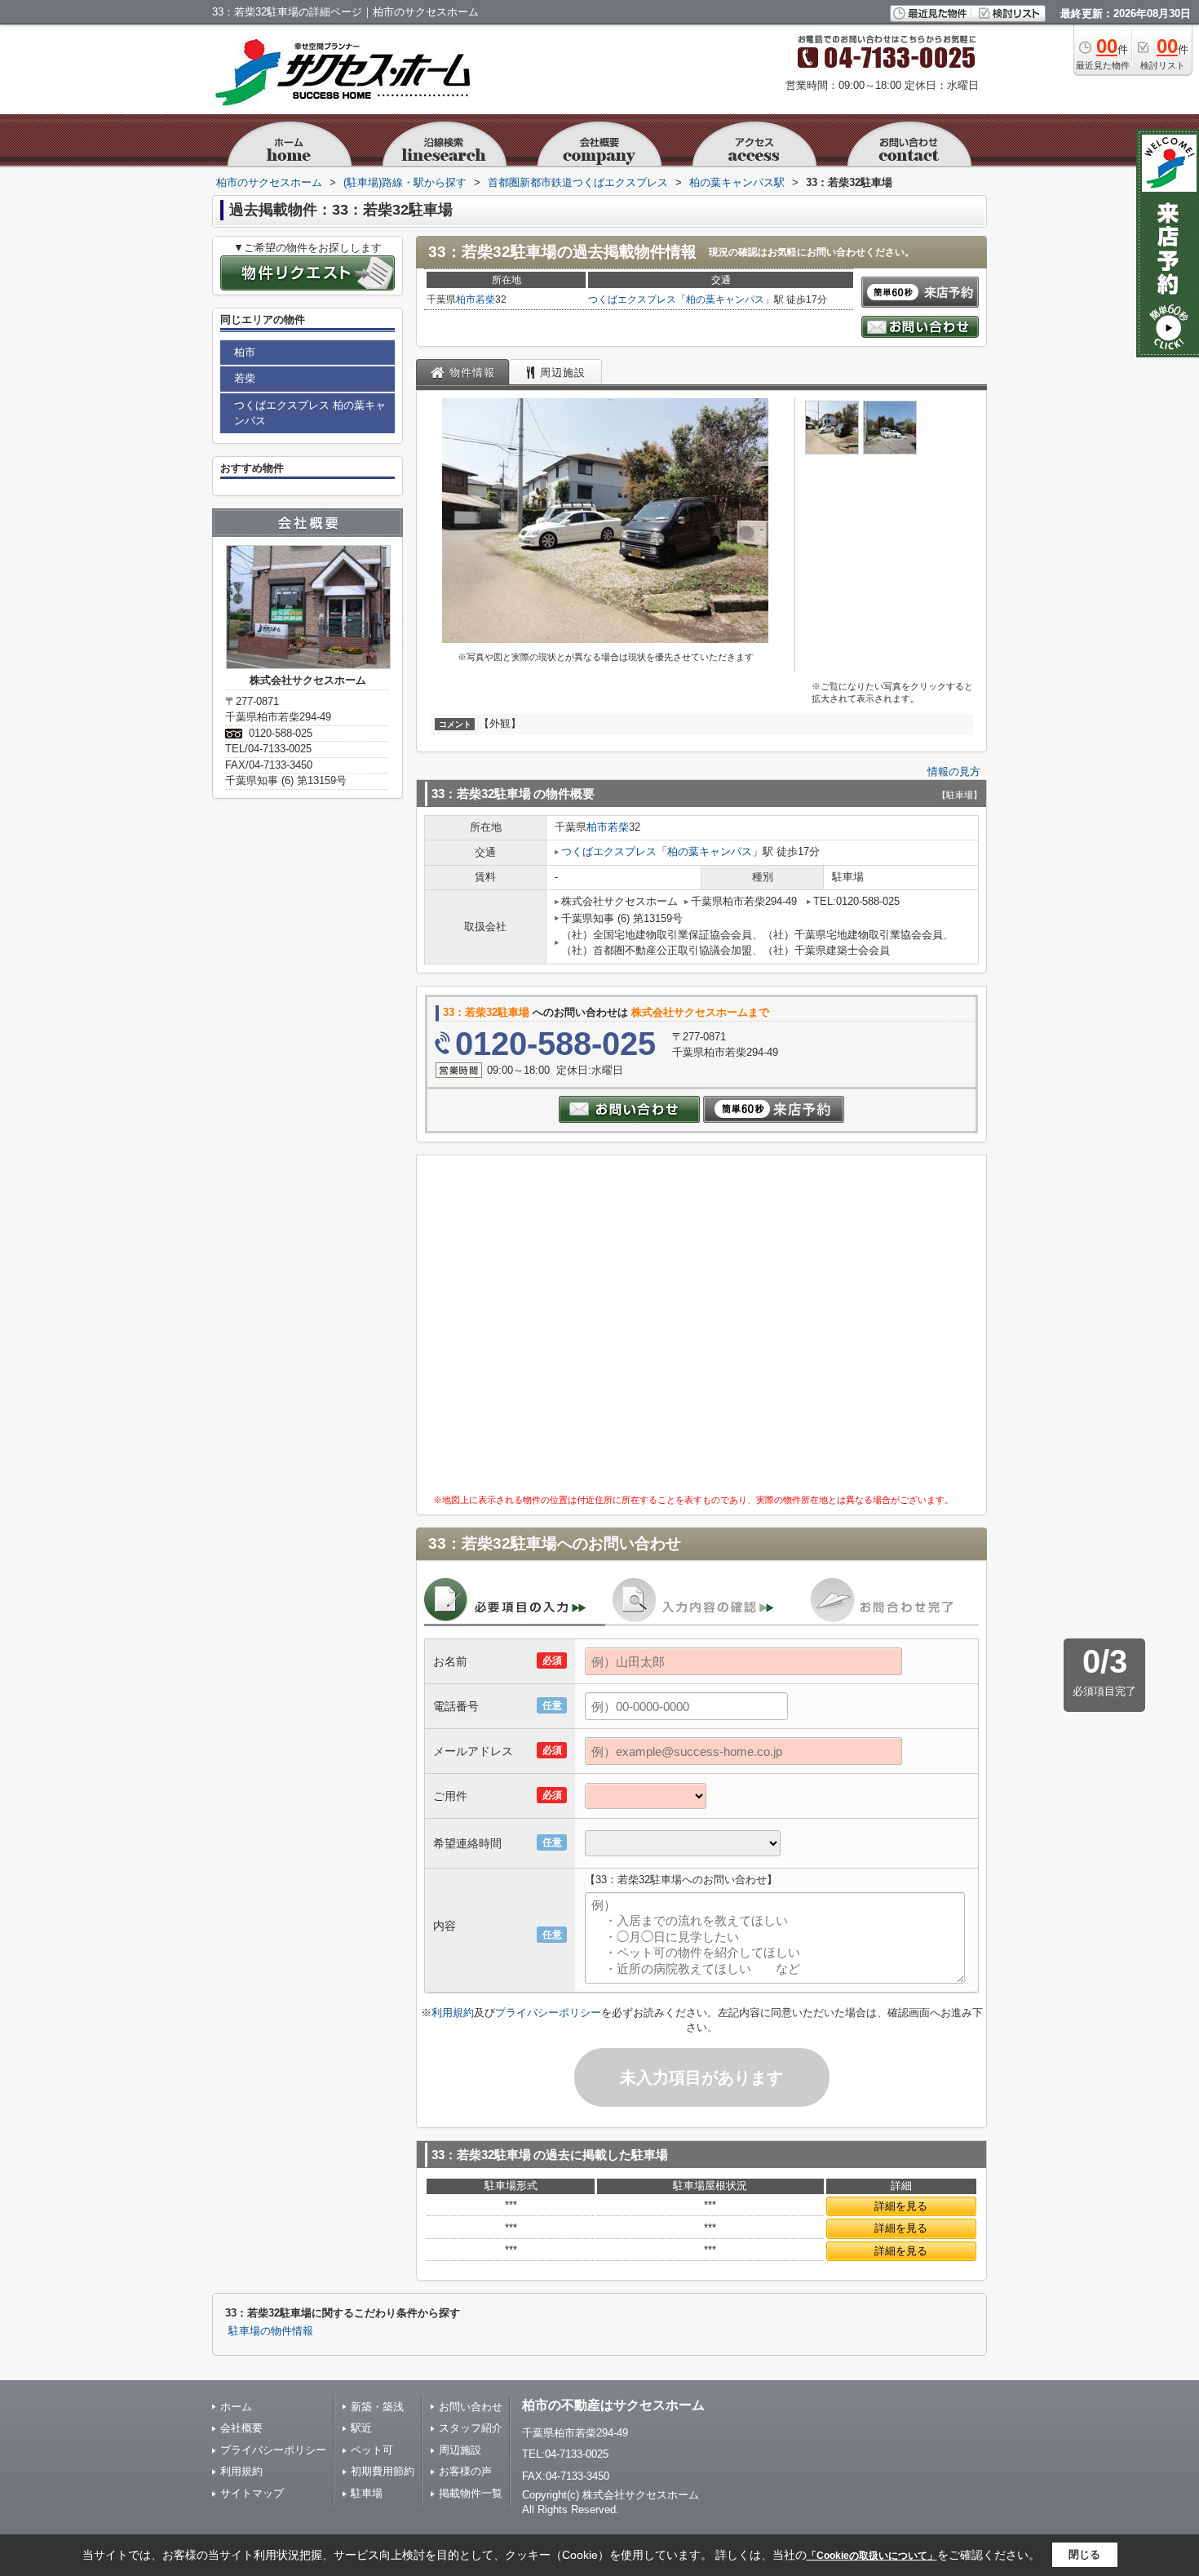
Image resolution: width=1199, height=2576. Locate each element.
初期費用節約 (383, 2471)
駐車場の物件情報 (271, 2331)
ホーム (236, 2407)
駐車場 (367, 2493)
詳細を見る (901, 2206)
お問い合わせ (471, 2407)
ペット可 (372, 2450)
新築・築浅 (377, 2407)
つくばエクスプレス (632, 299)
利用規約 (453, 2013)
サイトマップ (252, 2493)
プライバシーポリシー (548, 2013)
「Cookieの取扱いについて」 (872, 2556)
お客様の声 (465, 2471)
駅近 (361, 2428)
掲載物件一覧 (471, 2493)
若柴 (485, 299)
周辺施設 (460, 2450)
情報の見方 (954, 771)
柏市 (466, 299)
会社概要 (241, 2428)
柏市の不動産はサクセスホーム (613, 2405)
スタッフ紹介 (471, 2428)
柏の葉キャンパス (725, 299)
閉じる (1084, 2554)
